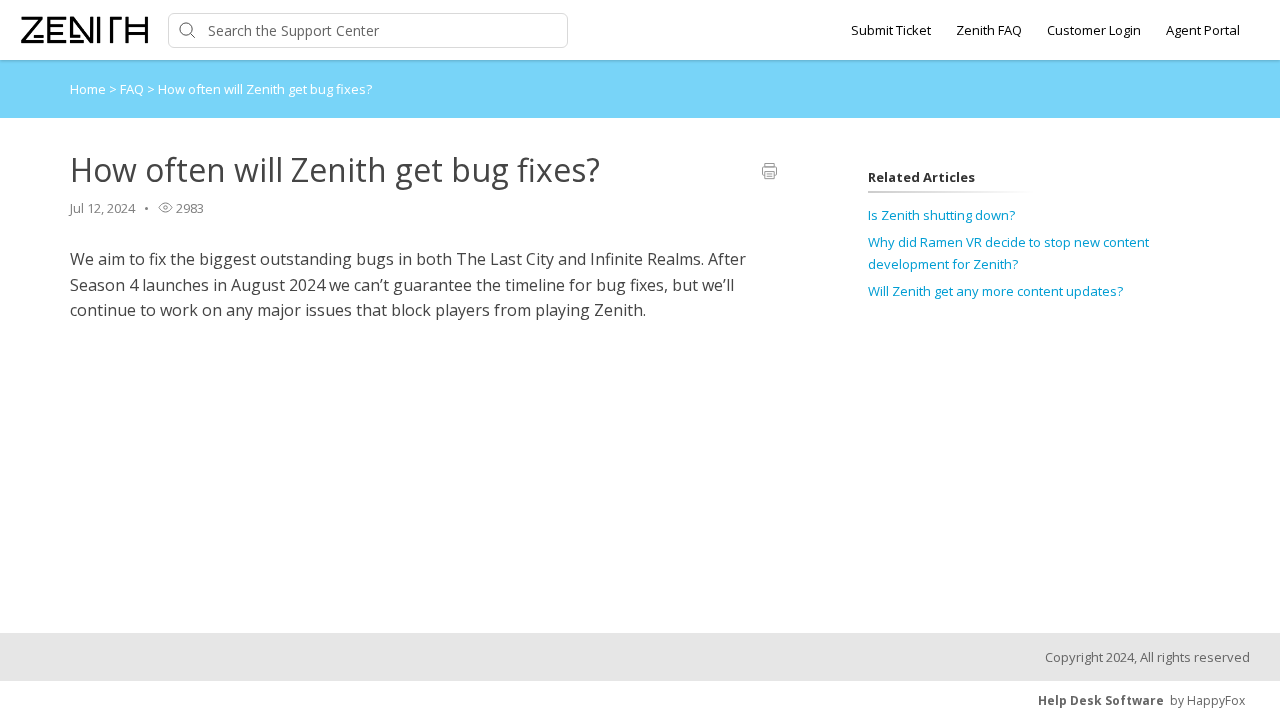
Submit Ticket (891, 30)
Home (88, 89)
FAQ (133, 89)
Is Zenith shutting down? (941, 215)
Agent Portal (1203, 30)
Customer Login (1094, 30)
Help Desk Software (1101, 700)
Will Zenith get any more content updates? (995, 291)
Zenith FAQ (989, 30)
